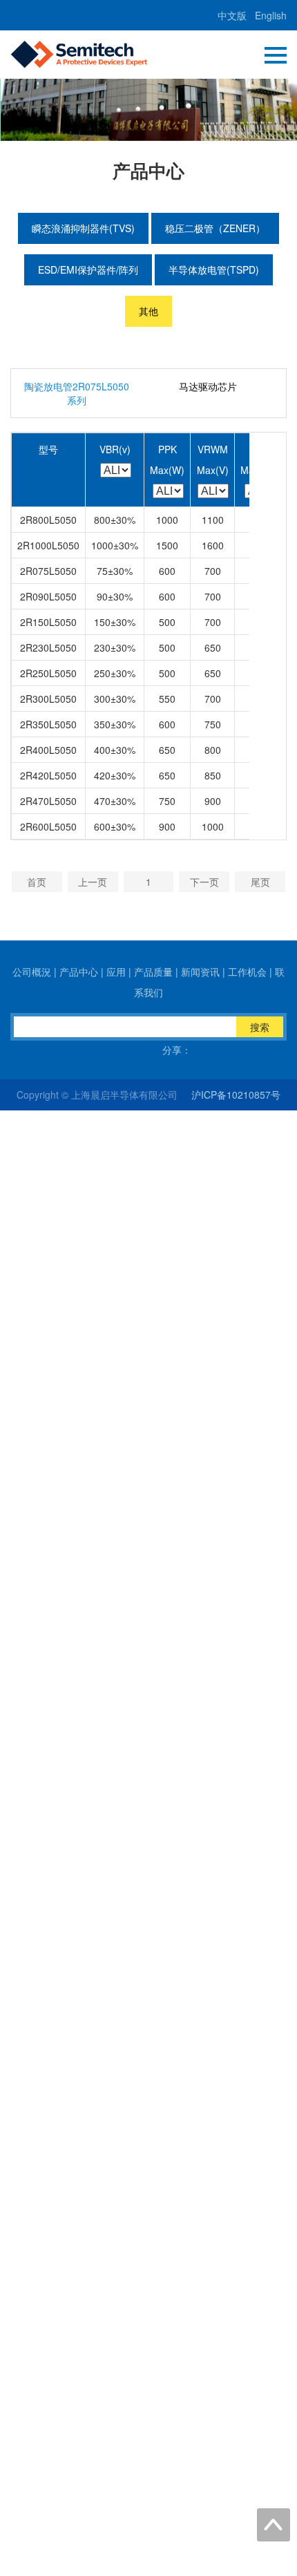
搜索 (260, 1027)
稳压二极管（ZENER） (215, 228)
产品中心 (79, 972)
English (271, 15)
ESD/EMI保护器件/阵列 (88, 269)
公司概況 (32, 972)
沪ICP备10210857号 (236, 1095)
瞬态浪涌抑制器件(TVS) (83, 228)
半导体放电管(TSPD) (214, 269)
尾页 (260, 882)
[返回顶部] (274, 2525)
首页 (37, 882)
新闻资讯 (200, 972)
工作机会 (247, 972)
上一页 (93, 882)
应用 (116, 972)
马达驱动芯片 (208, 386)
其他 (148, 311)
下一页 (204, 882)
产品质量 (153, 972)
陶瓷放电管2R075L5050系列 (77, 393)
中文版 (232, 15)
